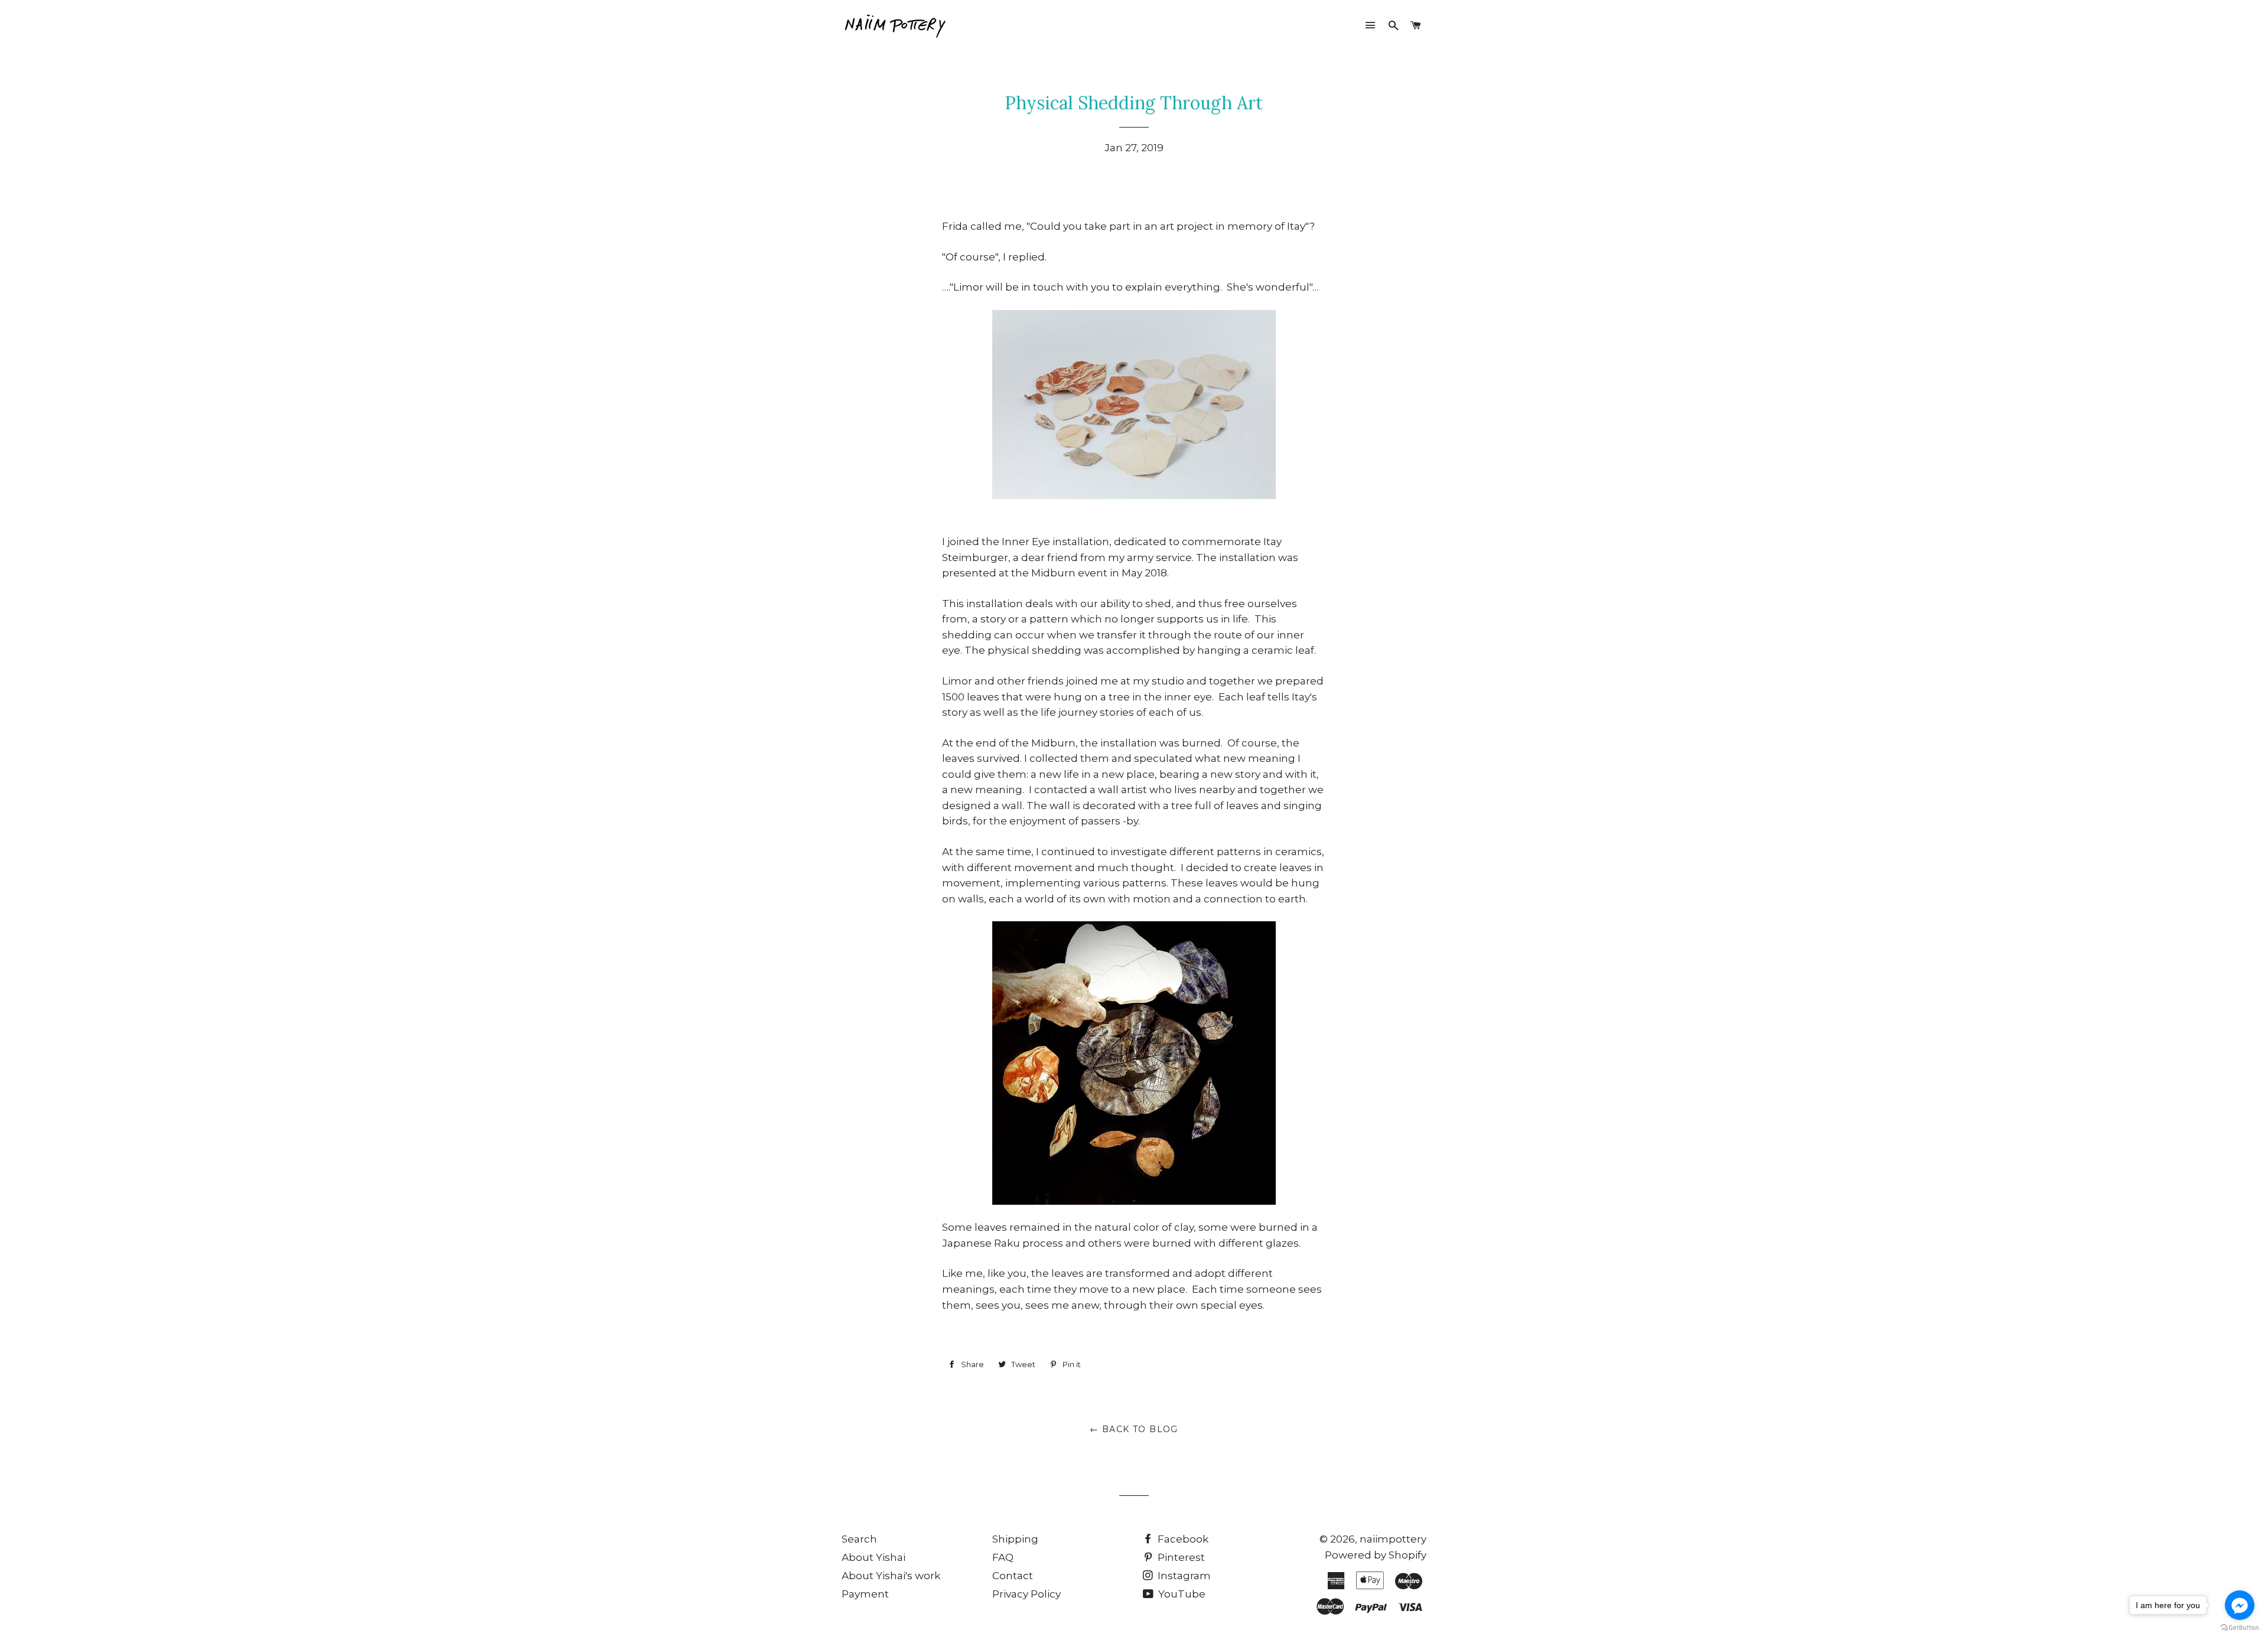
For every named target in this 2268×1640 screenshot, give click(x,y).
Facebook (1182, 1539)
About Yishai (874, 1557)
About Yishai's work (891, 1576)
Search (859, 1539)
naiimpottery (1393, 1539)
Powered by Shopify (1376, 1555)
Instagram (1183, 1576)
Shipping (1015, 1539)
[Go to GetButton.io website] (2240, 1628)
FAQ (1003, 1557)
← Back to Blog (1134, 1429)
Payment (865, 1594)
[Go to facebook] (2240, 1605)
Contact (1013, 1576)
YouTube (1181, 1594)
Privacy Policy (1027, 1594)
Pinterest (1180, 1557)
